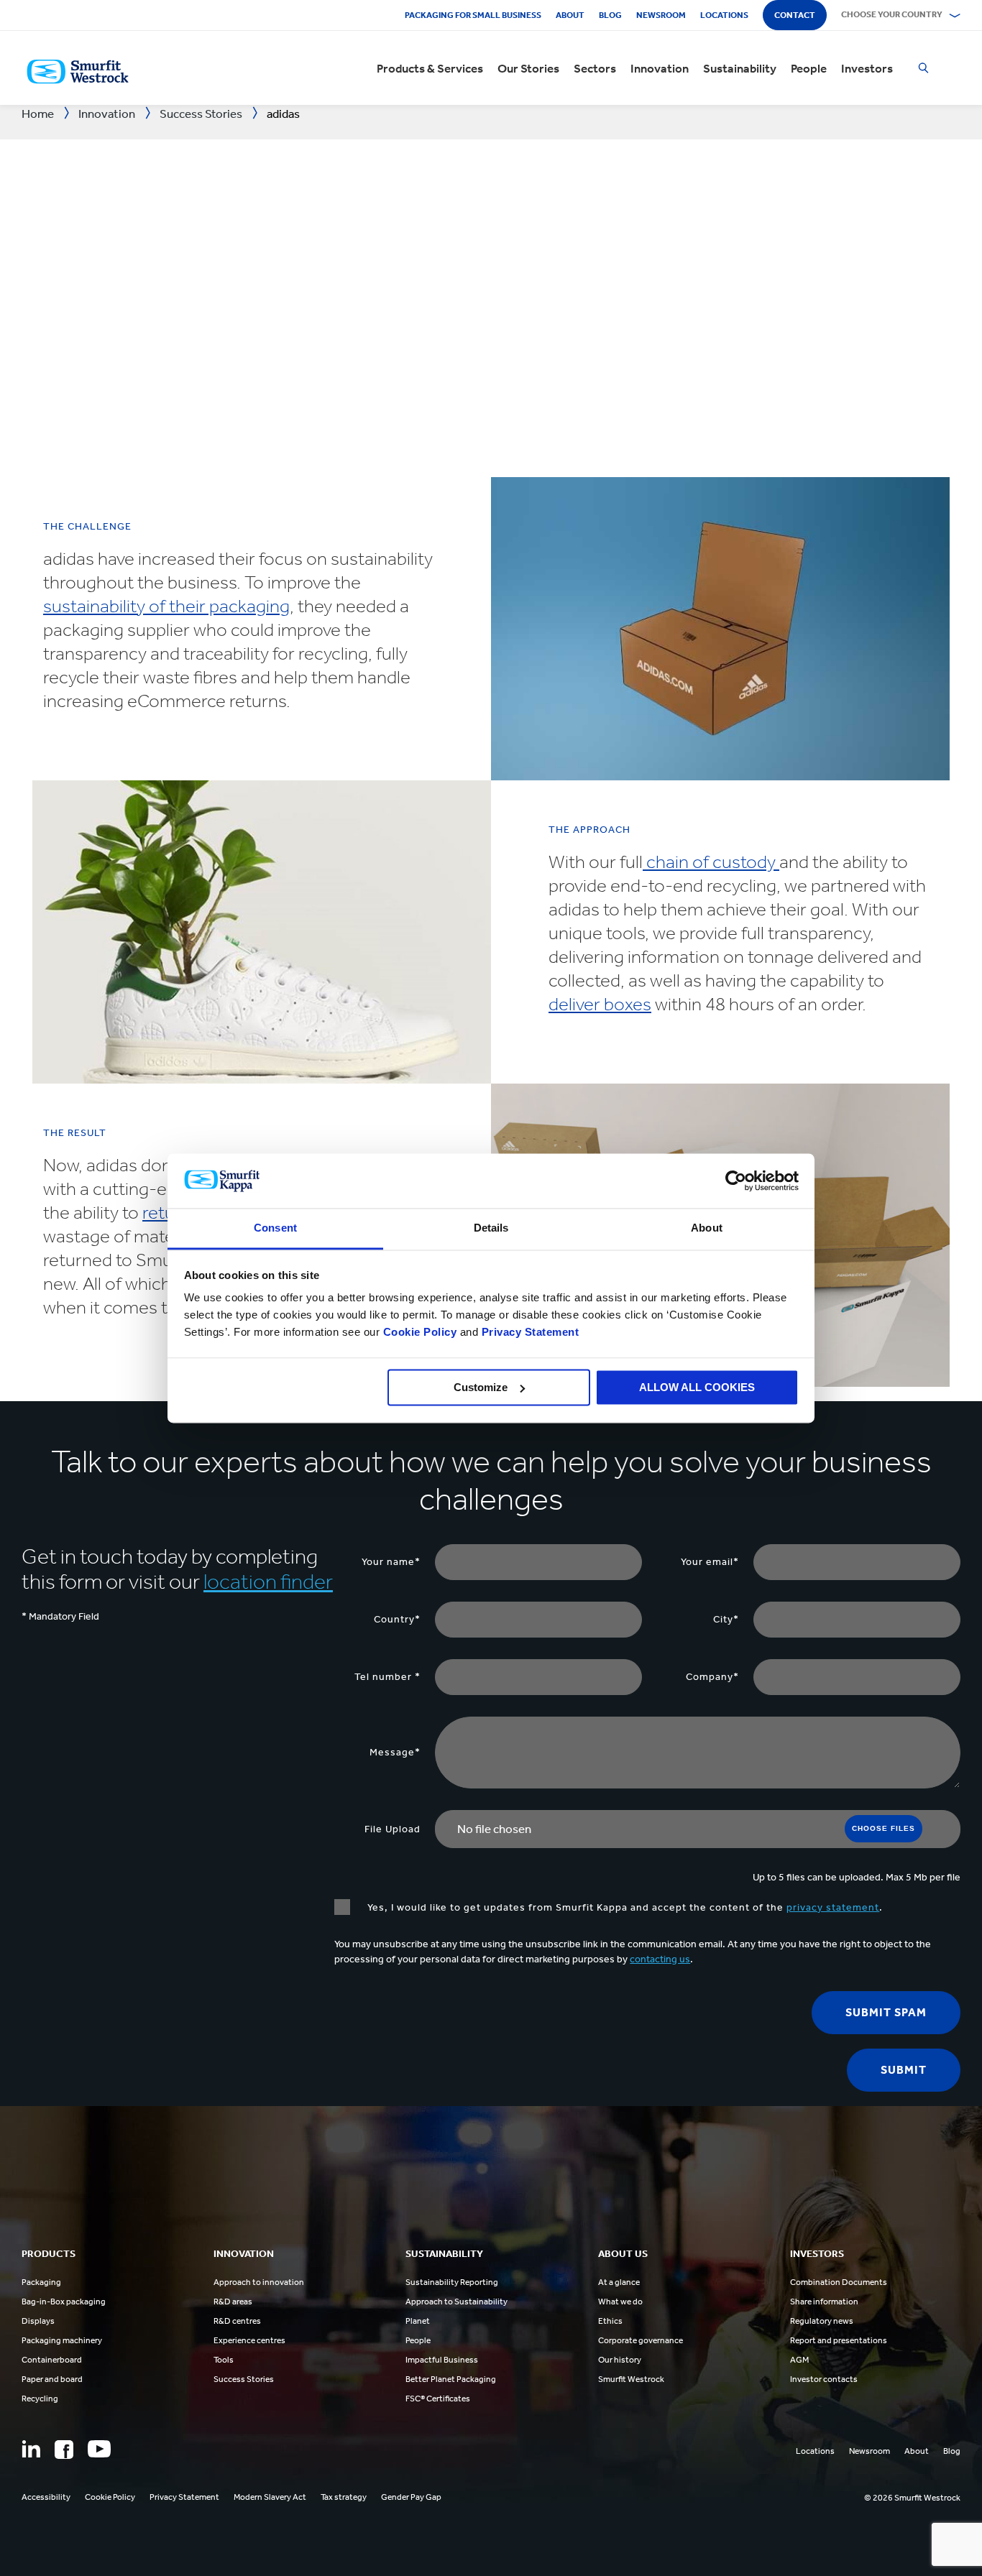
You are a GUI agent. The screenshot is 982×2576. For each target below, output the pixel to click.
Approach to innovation (259, 2282)
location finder (268, 1582)
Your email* (710, 1562)
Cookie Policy (420, 1333)
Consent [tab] (275, 1228)
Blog (610, 15)
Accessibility (46, 2497)
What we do (620, 2302)
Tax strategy (344, 2497)
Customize (481, 1387)
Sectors (595, 68)
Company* (712, 1677)
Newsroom (661, 15)
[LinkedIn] (31, 2449)
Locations (724, 15)
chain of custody (711, 862)
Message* (395, 1752)
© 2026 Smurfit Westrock (912, 2498)
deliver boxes (600, 1004)
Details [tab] (491, 1228)
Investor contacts (824, 2379)
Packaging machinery (62, 2340)
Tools (224, 2360)
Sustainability (740, 68)
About (570, 15)
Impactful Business (442, 2360)
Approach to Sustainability (456, 2302)
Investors (867, 68)
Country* (397, 1619)
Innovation (660, 68)
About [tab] (707, 1228)
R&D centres (237, 2321)
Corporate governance (641, 2340)
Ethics (610, 2321)
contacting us (660, 1959)
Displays (38, 2321)
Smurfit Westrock (631, 2379)
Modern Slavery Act (270, 2497)
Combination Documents (839, 2282)
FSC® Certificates (438, 2399)
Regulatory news (822, 2321)
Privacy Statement (528, 1333)
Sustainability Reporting (452, 2282)
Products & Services (430, 68)
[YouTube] (99, 2449)
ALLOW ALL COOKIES (697, 1387)
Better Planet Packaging (451, 2379)
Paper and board (52, 2379)
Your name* (391, 1562)
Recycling (40, 2399)
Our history (620, 2360)
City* (726, 1619)
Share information (824, 2302)
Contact (795, 15)
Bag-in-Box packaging (64, 2302)
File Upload (393, 1829)
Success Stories (244, 2379)
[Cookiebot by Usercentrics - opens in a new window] (736, 1181)
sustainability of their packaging (166, 606)
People (809, 68)
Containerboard (52, 2360)
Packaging (41, 2282)
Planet (418, 2321)
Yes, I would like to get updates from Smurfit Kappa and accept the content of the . (624, 1907)
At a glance (619, 2282)
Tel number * (387, 1677)
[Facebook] (64, 2450)
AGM (799, 2360)
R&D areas (233, 2302)
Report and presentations (839, 2340)
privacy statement (833, 1907)
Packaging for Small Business (473, 15)
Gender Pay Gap (411, 2497)
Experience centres (249, 2340)
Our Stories (528, 68)
